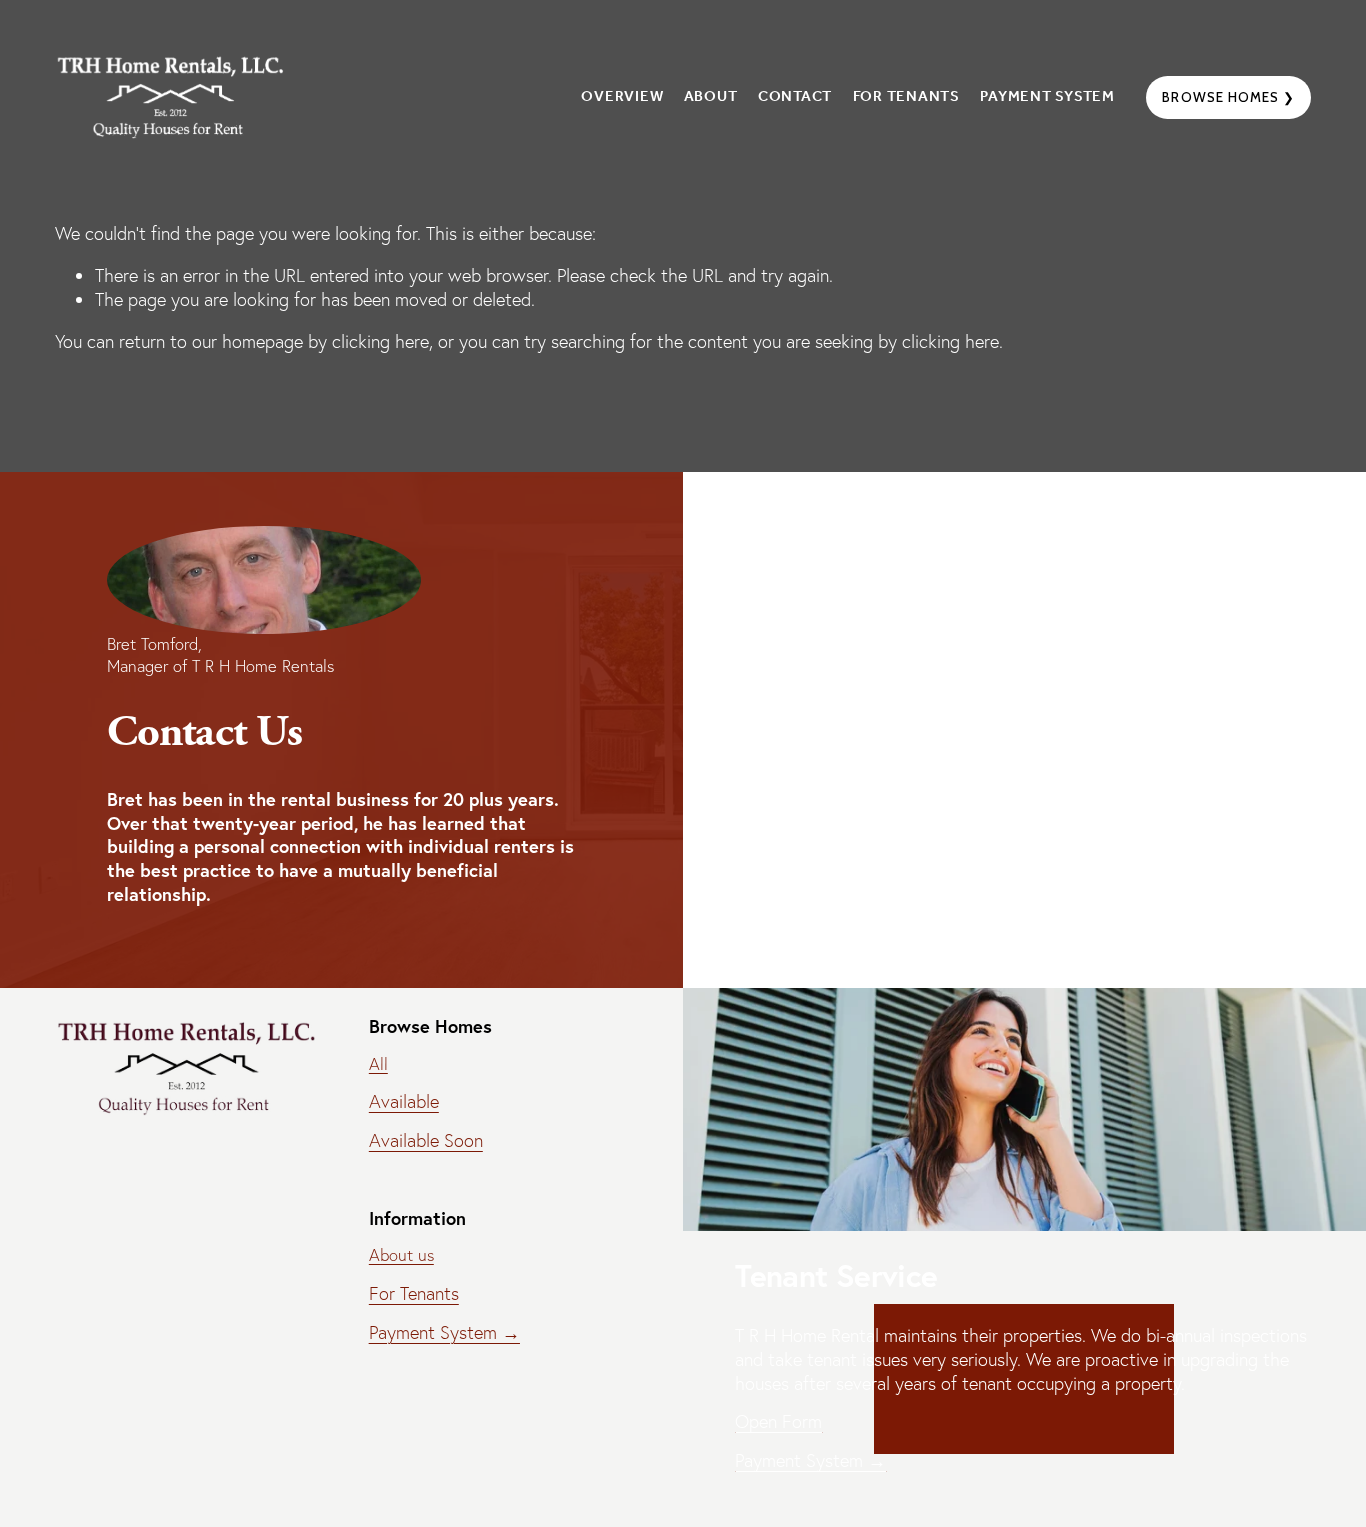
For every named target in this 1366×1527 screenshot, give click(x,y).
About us (401, 1255)
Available (404, 1101)
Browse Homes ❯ (1228, 97)
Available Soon (426, 1140)
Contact (795, 97)
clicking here (380, 341)
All (378, 1064)
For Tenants (906, 97)
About (711, 97)
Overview (622, 97)
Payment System (1047, 97)
